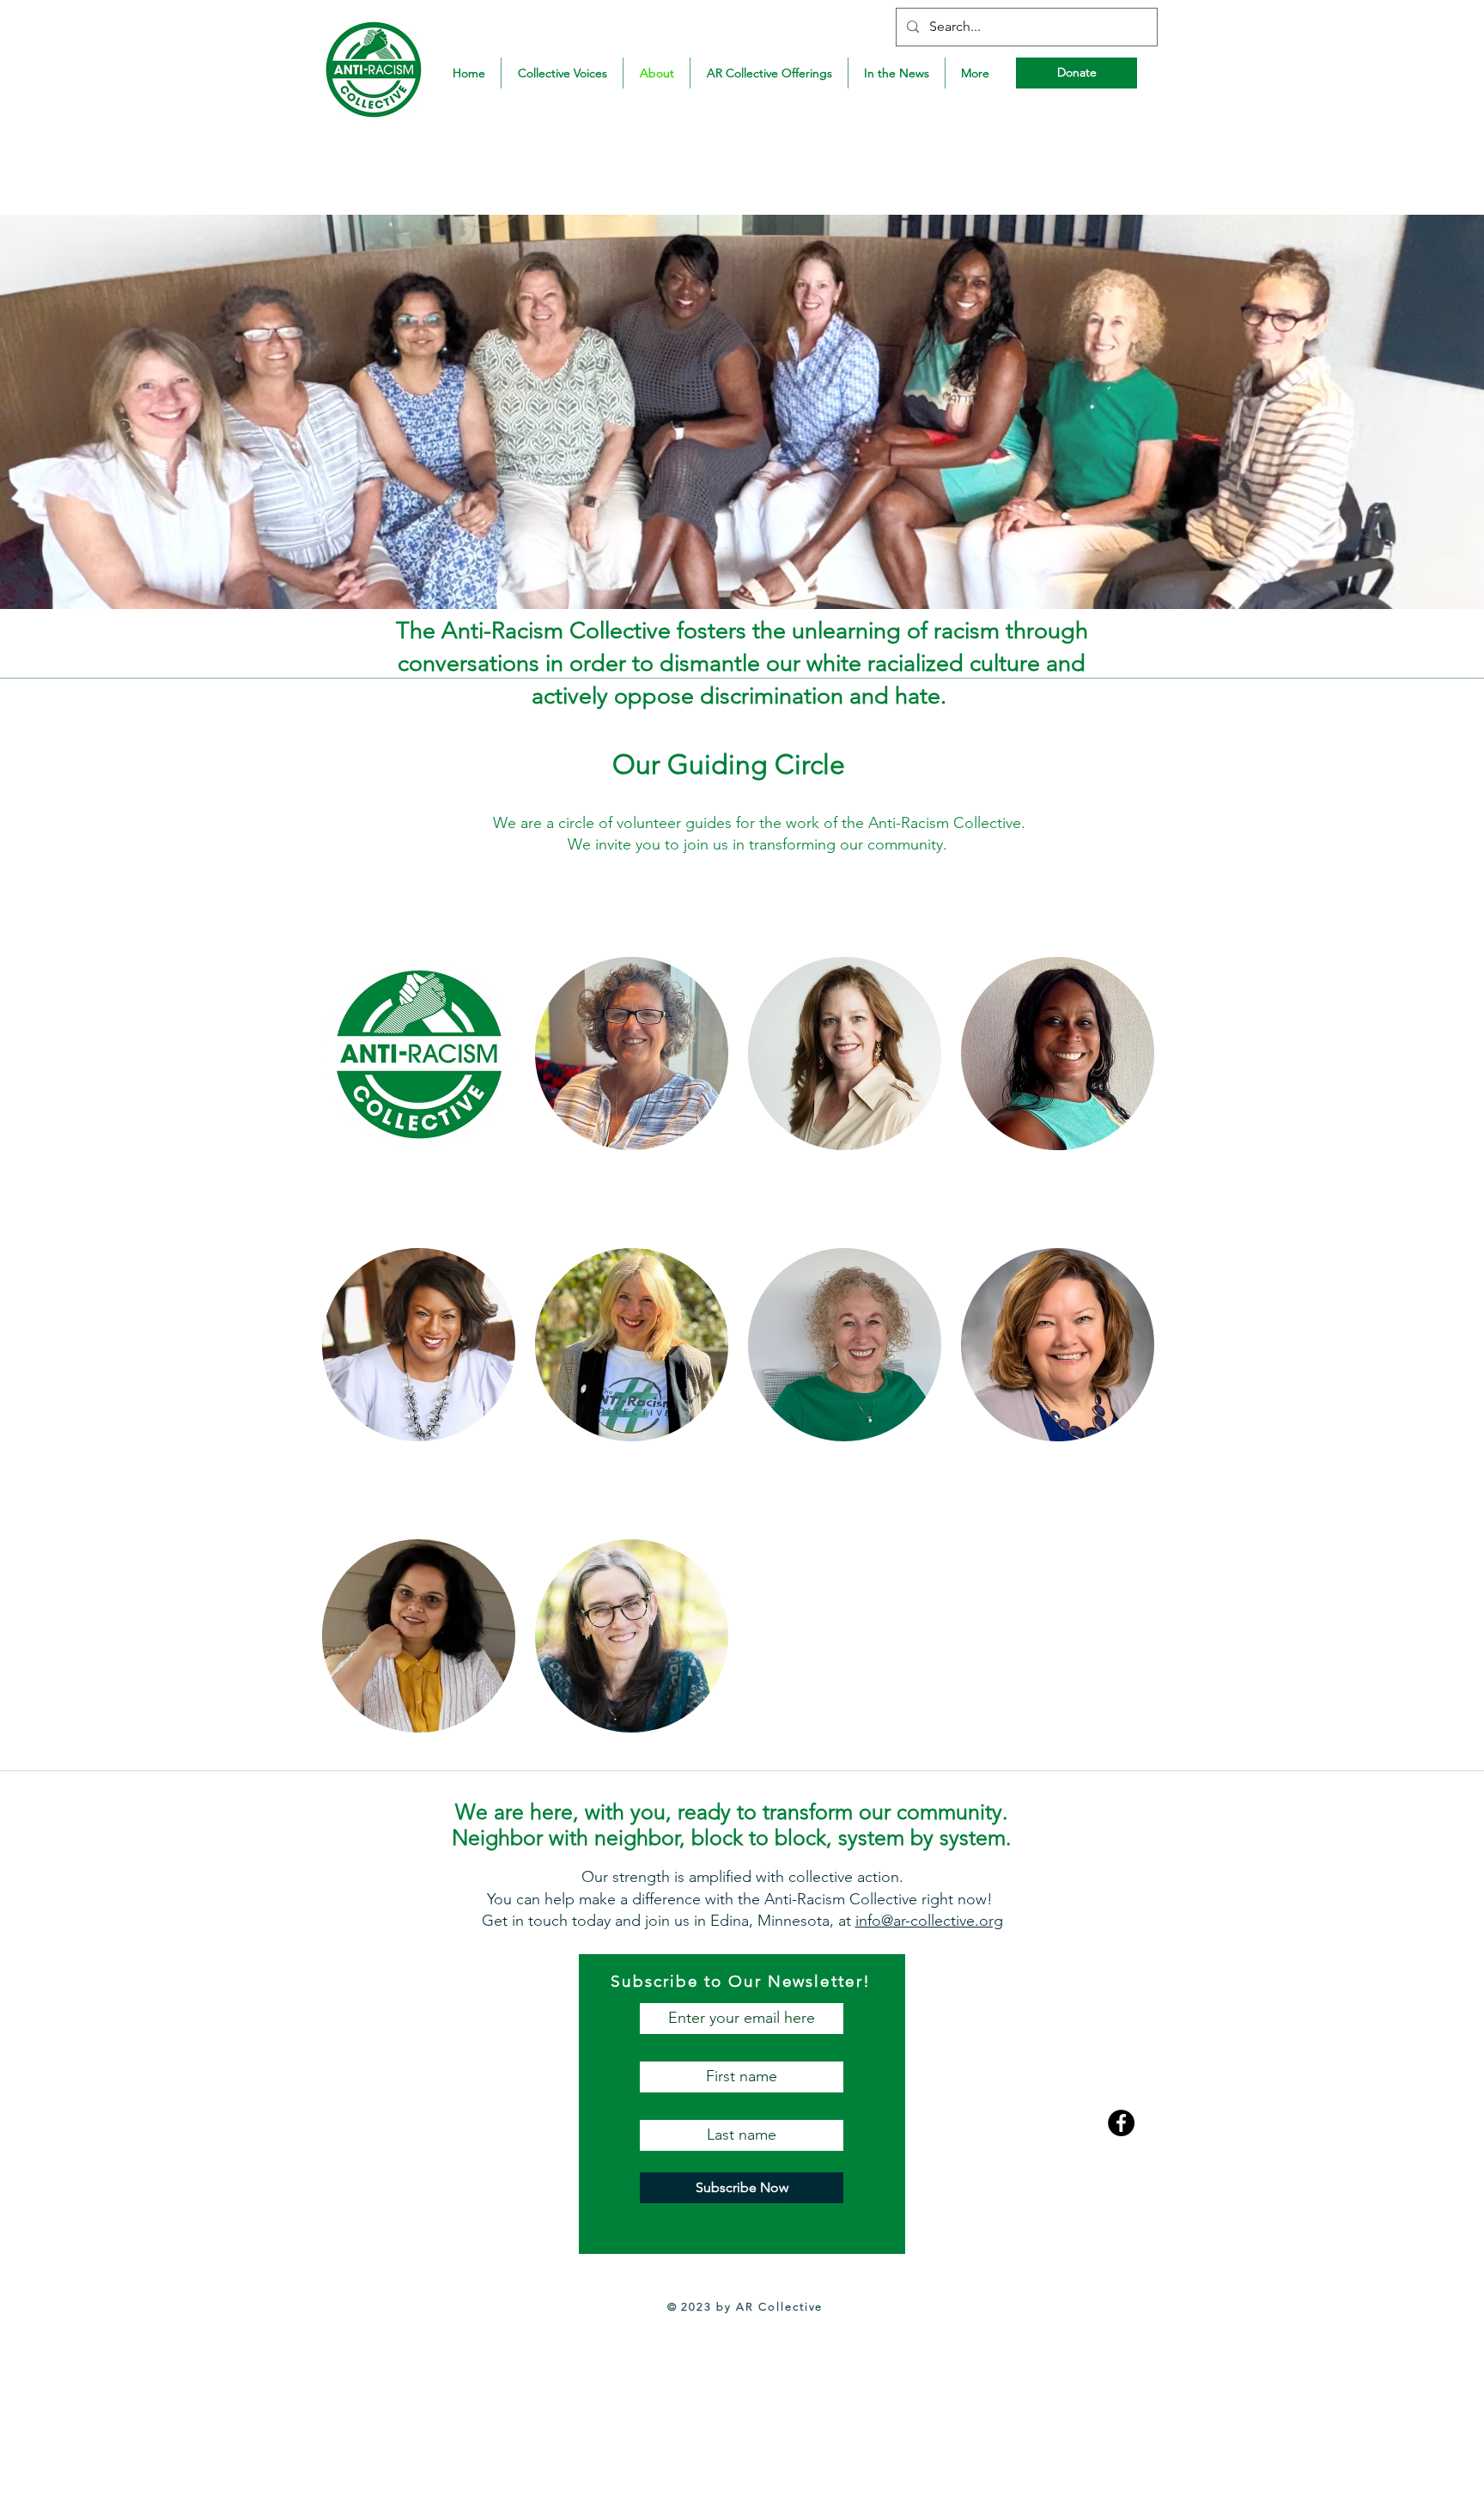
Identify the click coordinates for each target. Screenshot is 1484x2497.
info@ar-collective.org (929, 1921)
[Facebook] (1121, 2123)
